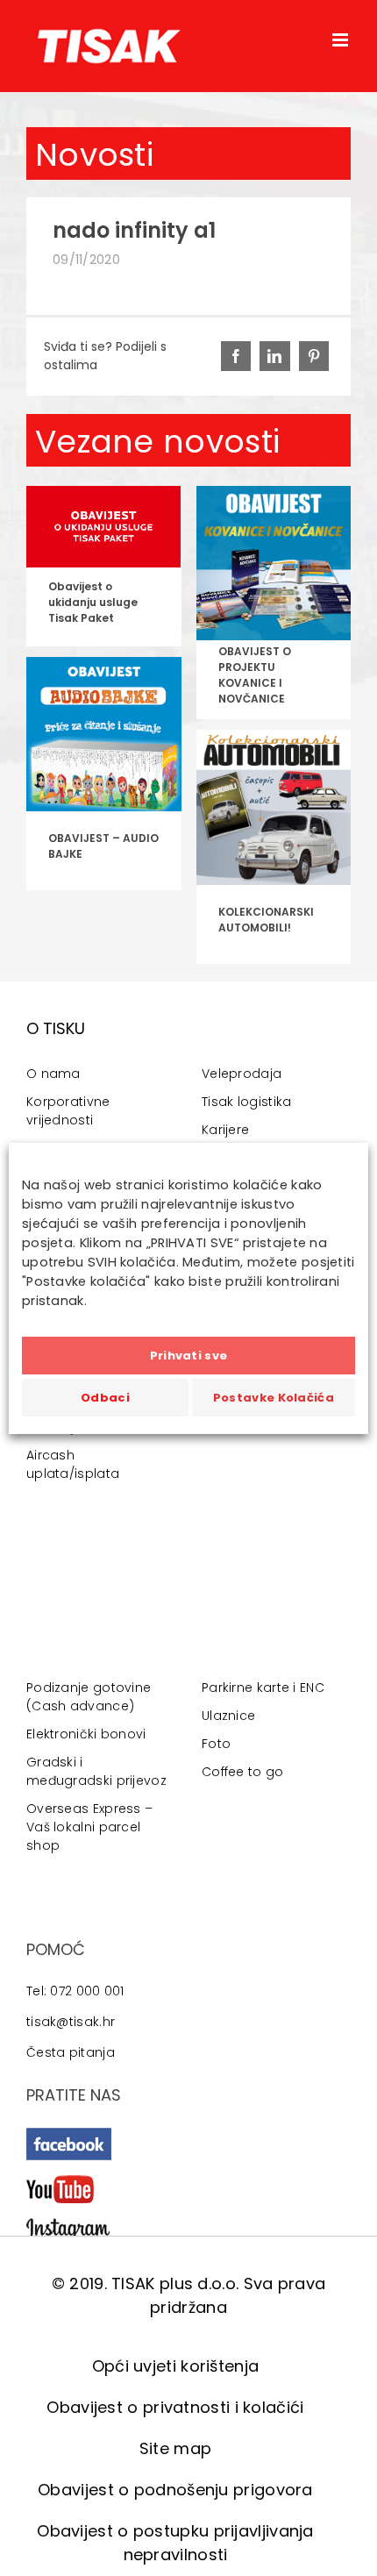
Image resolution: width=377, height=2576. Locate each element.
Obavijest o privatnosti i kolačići (175, 2407)
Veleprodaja (242, 1074)
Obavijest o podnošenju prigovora (175, 2490)
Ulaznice (228, 1716)
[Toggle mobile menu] (341, 40)
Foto (216, 1744)
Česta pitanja (71, 2052)
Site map (175, 2448)
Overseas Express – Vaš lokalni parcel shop (89, 1827)
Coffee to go (243, 1772)
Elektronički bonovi (86, 1734)
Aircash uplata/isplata (73, 1464)
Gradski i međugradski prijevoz (96, 1771)
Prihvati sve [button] (189, 1356)
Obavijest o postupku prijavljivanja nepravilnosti (175, 2543)
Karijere (225, 1130)
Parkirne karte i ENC (263, 1688)
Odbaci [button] (105, 1398)
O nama (53, 1074)
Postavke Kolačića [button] (274, 1398)
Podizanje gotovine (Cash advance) (89, 1697)
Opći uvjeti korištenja (176, 2366)
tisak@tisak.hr (71, 2022)
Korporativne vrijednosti (68, 1111)
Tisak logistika (247, 1102)
